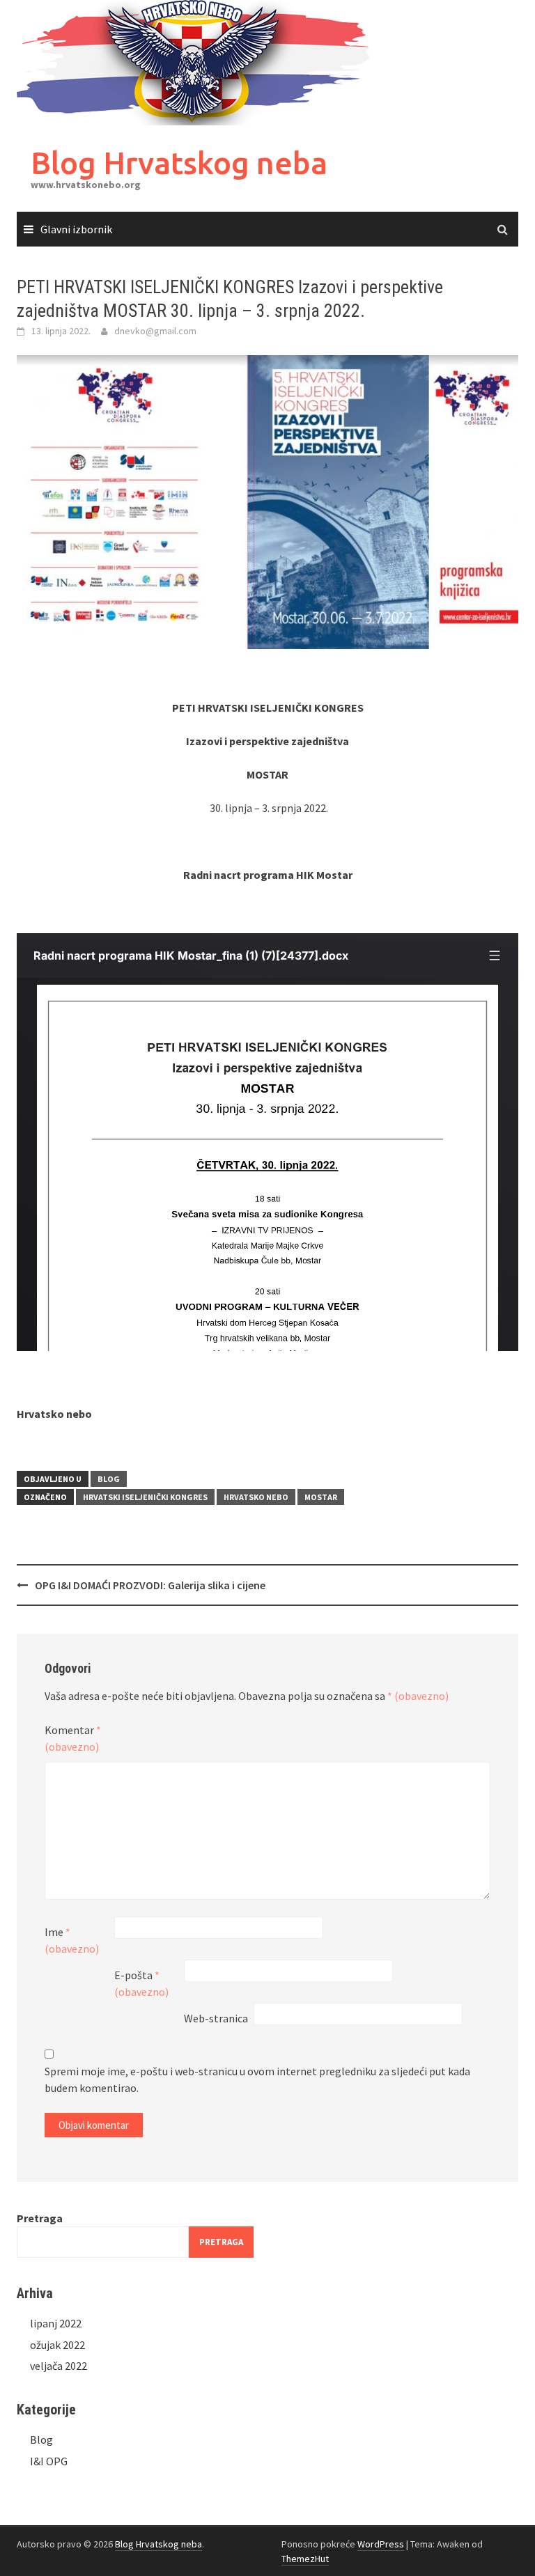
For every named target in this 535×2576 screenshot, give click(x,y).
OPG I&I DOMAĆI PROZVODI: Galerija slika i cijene (150, 1585)
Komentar (73, 1738)
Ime (72, 1940)
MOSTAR (321, 1497)
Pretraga (40, 2218)
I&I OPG (49, 2461)
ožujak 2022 (57, 2345)
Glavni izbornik (76, 229)
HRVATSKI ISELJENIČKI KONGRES (145, 1497)
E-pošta (141, 1983)
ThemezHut (305, 2559)
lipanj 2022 (56, 2323)
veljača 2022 (59, 2366)
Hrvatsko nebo (256, 1497)
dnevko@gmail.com (155, 331)
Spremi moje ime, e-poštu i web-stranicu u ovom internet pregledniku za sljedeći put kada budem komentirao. (257, 2079)
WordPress (381, 2544)
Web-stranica (216, 2018)
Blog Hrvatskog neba (179, 163)
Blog (109, 1479)
